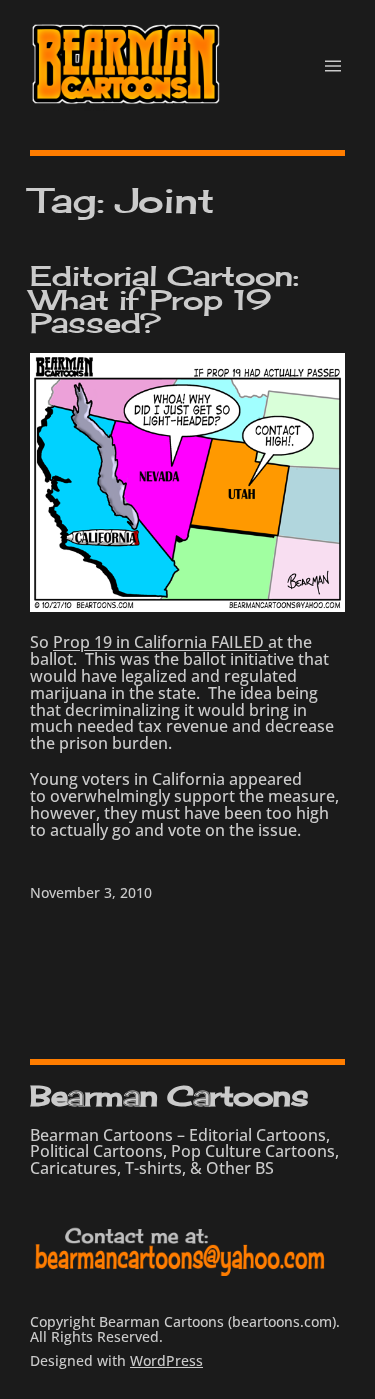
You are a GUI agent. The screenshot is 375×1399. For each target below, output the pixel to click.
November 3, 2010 (91, 892)
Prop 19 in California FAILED (160, 642)
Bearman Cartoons (169, 1095)
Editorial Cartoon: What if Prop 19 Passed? (164, 298)
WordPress (166, 1360)
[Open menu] (333, 66)
